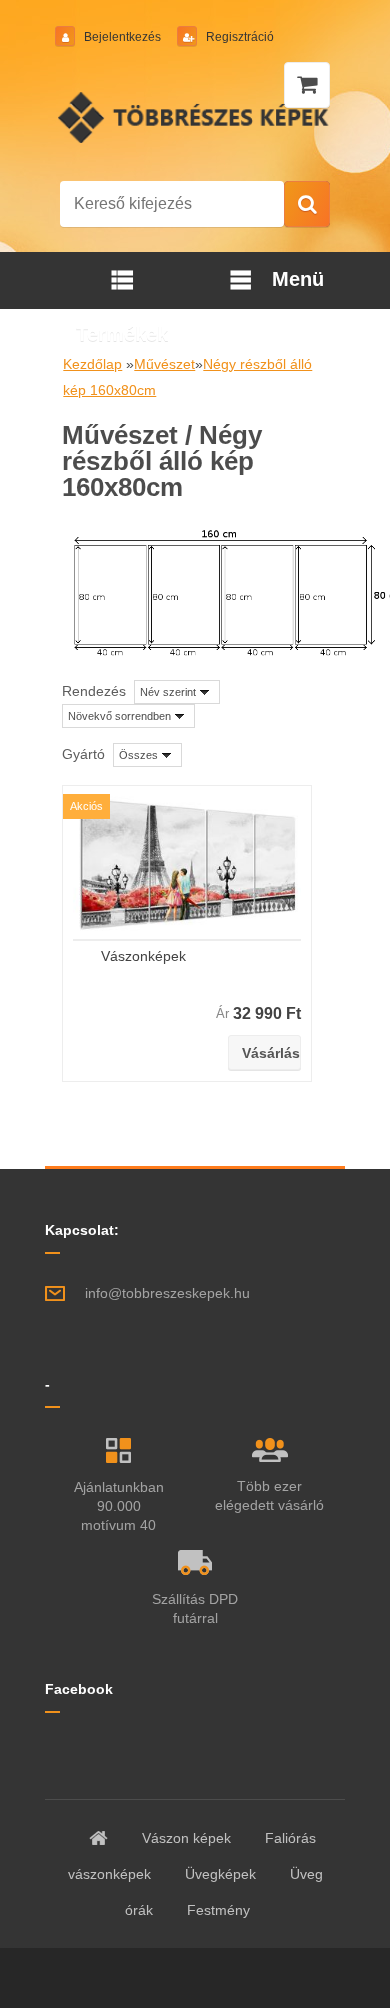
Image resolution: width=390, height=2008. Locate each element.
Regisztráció (238, 37)
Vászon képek (186, 1838)
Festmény (218, 1910)
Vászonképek (143, 956)
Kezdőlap (92, 364)
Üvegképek (220, 1874)
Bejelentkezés (122, 37)
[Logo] (195, 117)
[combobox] (177, 692)
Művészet (164, 364)
